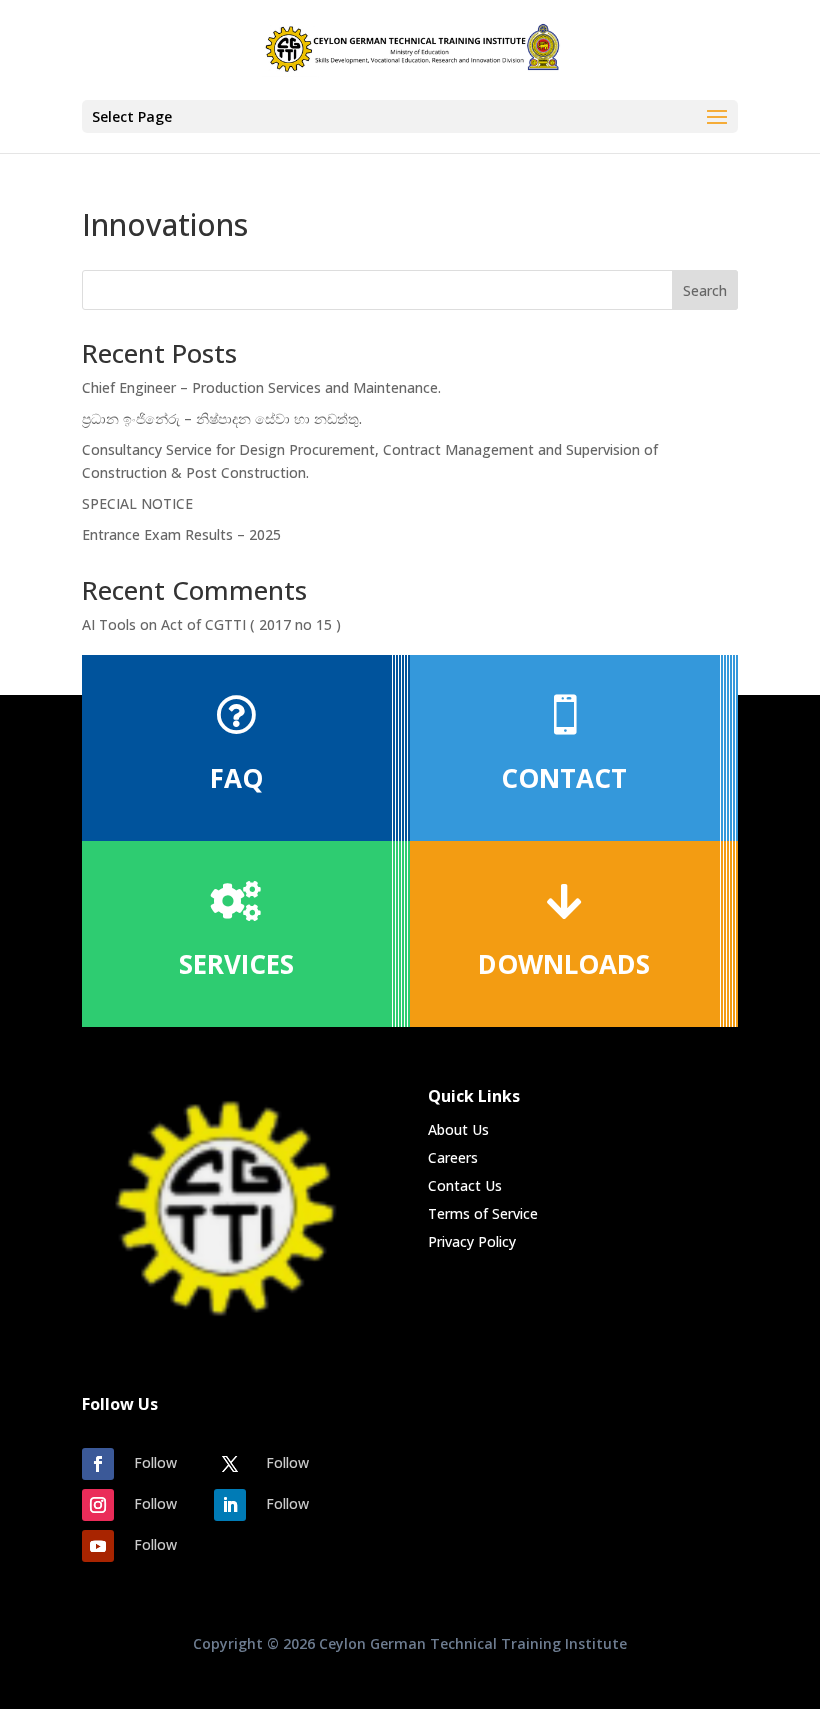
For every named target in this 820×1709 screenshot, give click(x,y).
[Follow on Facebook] (98, 1464)
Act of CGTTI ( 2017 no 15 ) (253, 624)
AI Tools (109, 624)
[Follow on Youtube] (98, 1546)
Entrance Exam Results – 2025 (181, 534)
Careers (453, 1157)
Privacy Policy (472, 1241)
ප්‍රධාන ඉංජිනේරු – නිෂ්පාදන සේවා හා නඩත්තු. (222, 418)
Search (705, 290)
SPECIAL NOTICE (137, 503)
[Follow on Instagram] (98, 1505)
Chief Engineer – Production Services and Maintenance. (261, 387)
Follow (155, 1462)
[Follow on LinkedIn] (230, 1505)
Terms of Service (483, 1213)
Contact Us (465, 1185)
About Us (458, 1129)
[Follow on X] (230, 1464)
